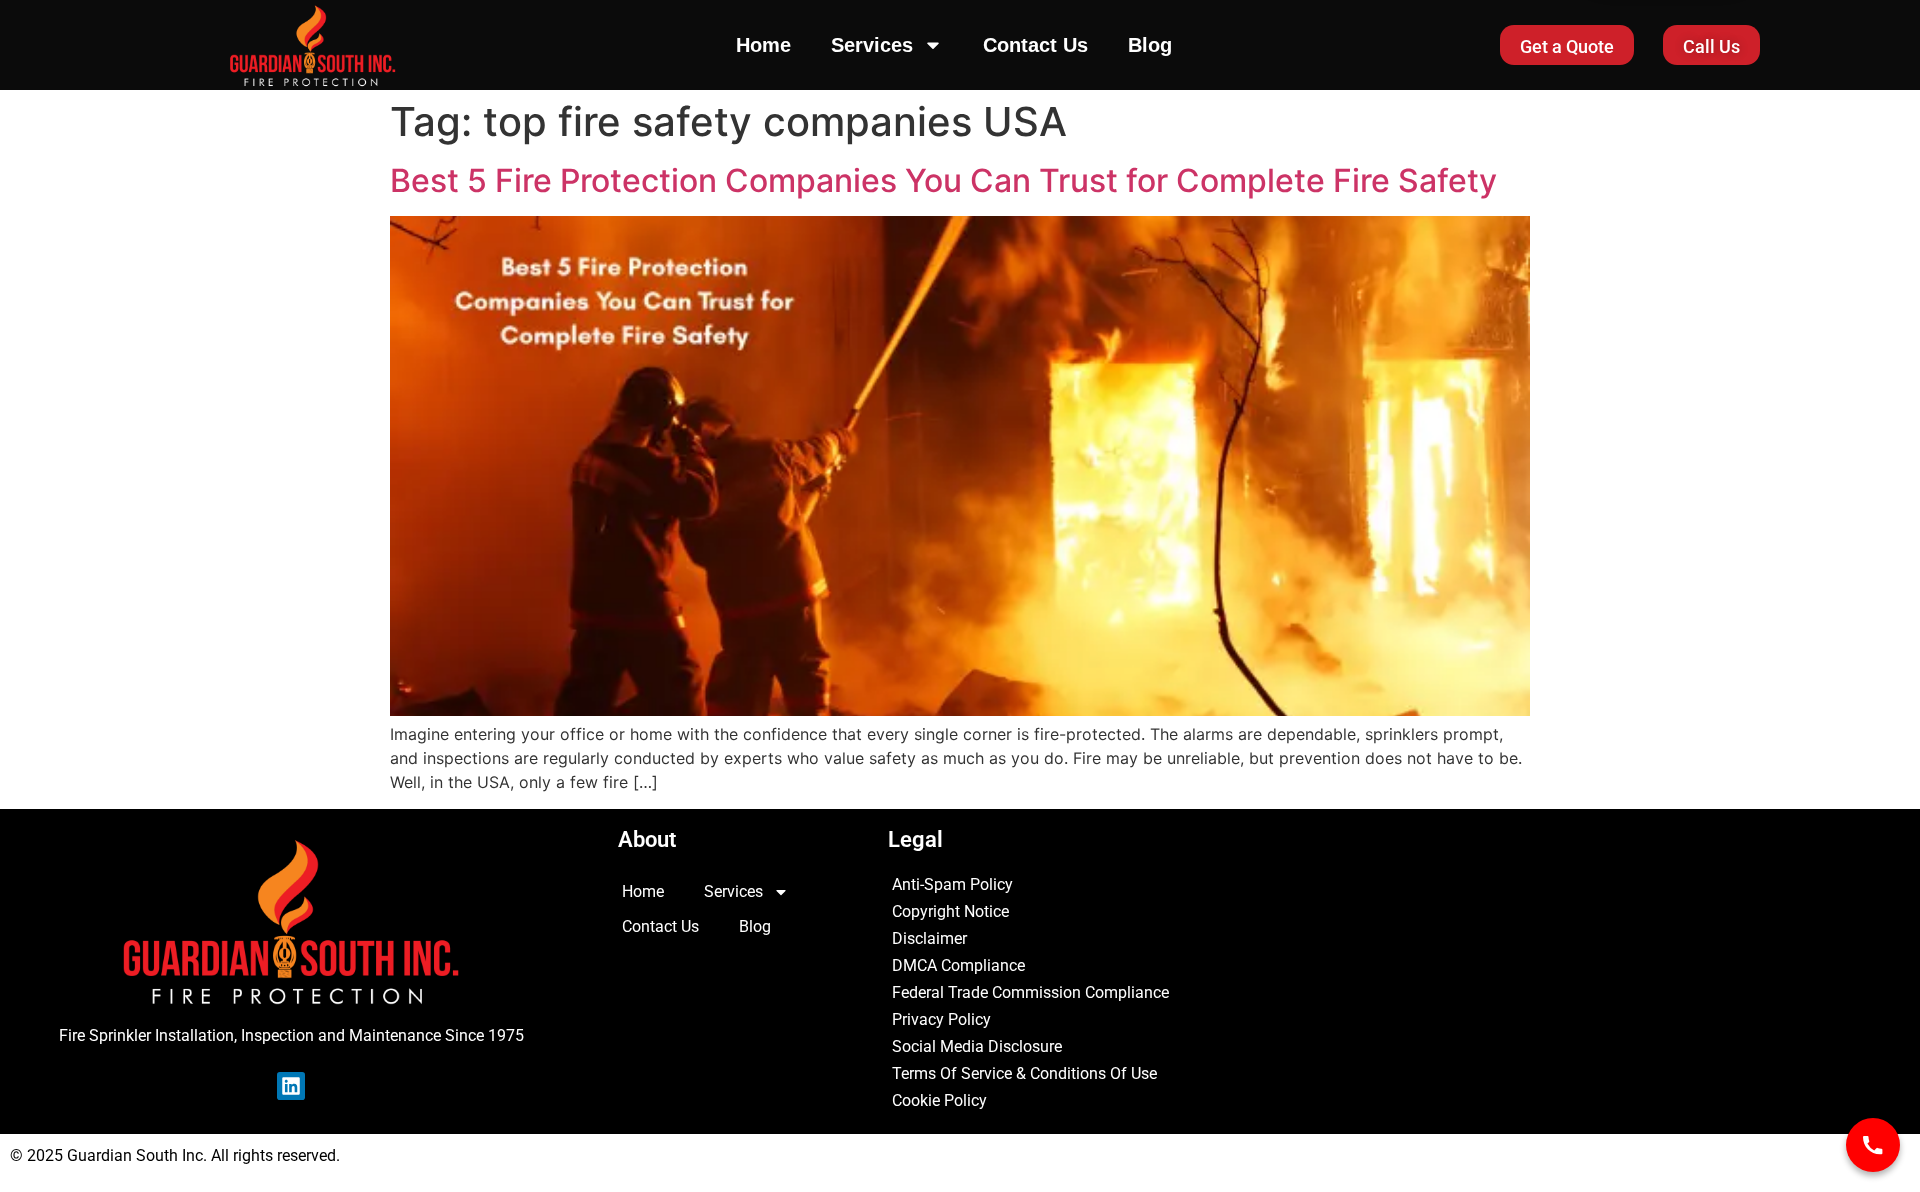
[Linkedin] (291, 1086)
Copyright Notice (950, 911)
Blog (1150, 45)
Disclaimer (929, 938)
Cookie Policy (939, 1100)
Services (872, 45)
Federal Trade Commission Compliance (1030, 992)
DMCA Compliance (958, 965)
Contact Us (1035, 45)
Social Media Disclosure (977, 1046)
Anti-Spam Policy (952, 884)
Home (763, 45)
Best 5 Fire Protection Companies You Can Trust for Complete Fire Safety (943, 180)
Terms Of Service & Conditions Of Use (1024, 1073)
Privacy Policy (941, 1019)
